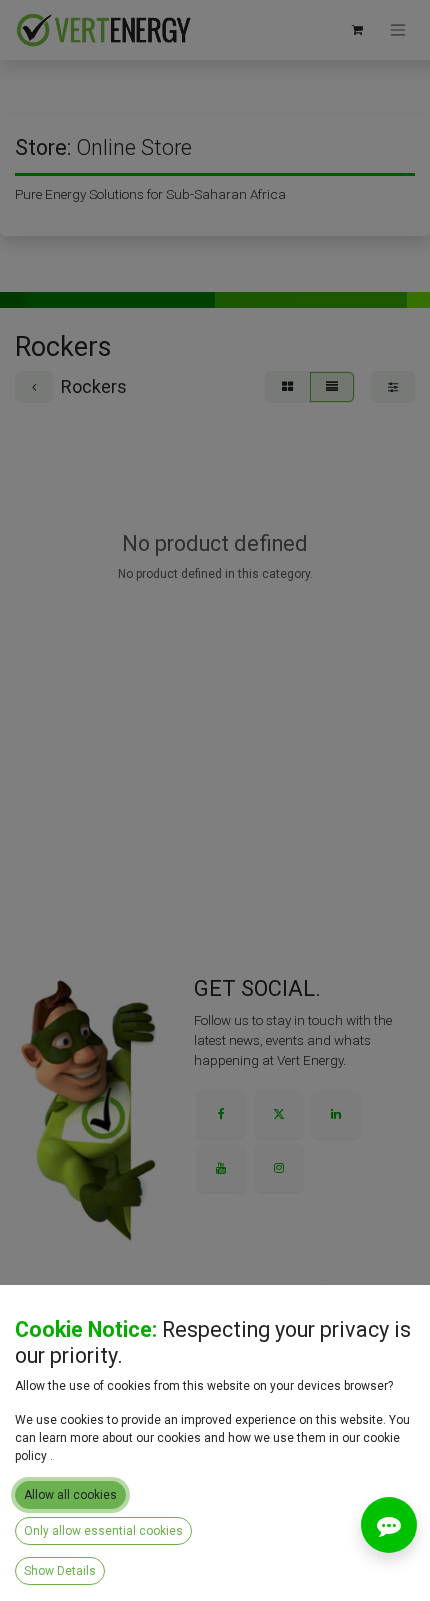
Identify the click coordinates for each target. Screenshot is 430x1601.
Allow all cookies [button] (70, 1495)
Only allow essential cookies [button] (103, 1531)
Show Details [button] (60, 1571)
